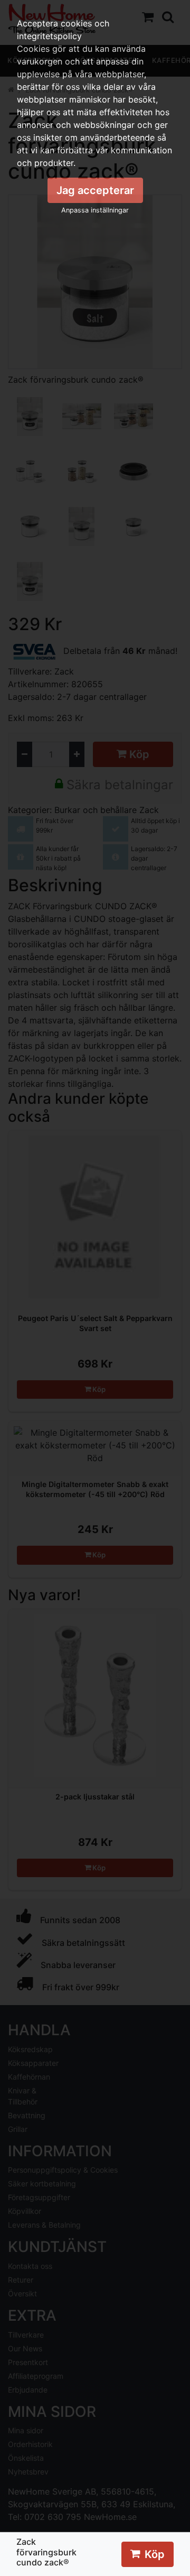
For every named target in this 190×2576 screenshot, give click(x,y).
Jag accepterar (95, 190)
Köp (155, 2554)
